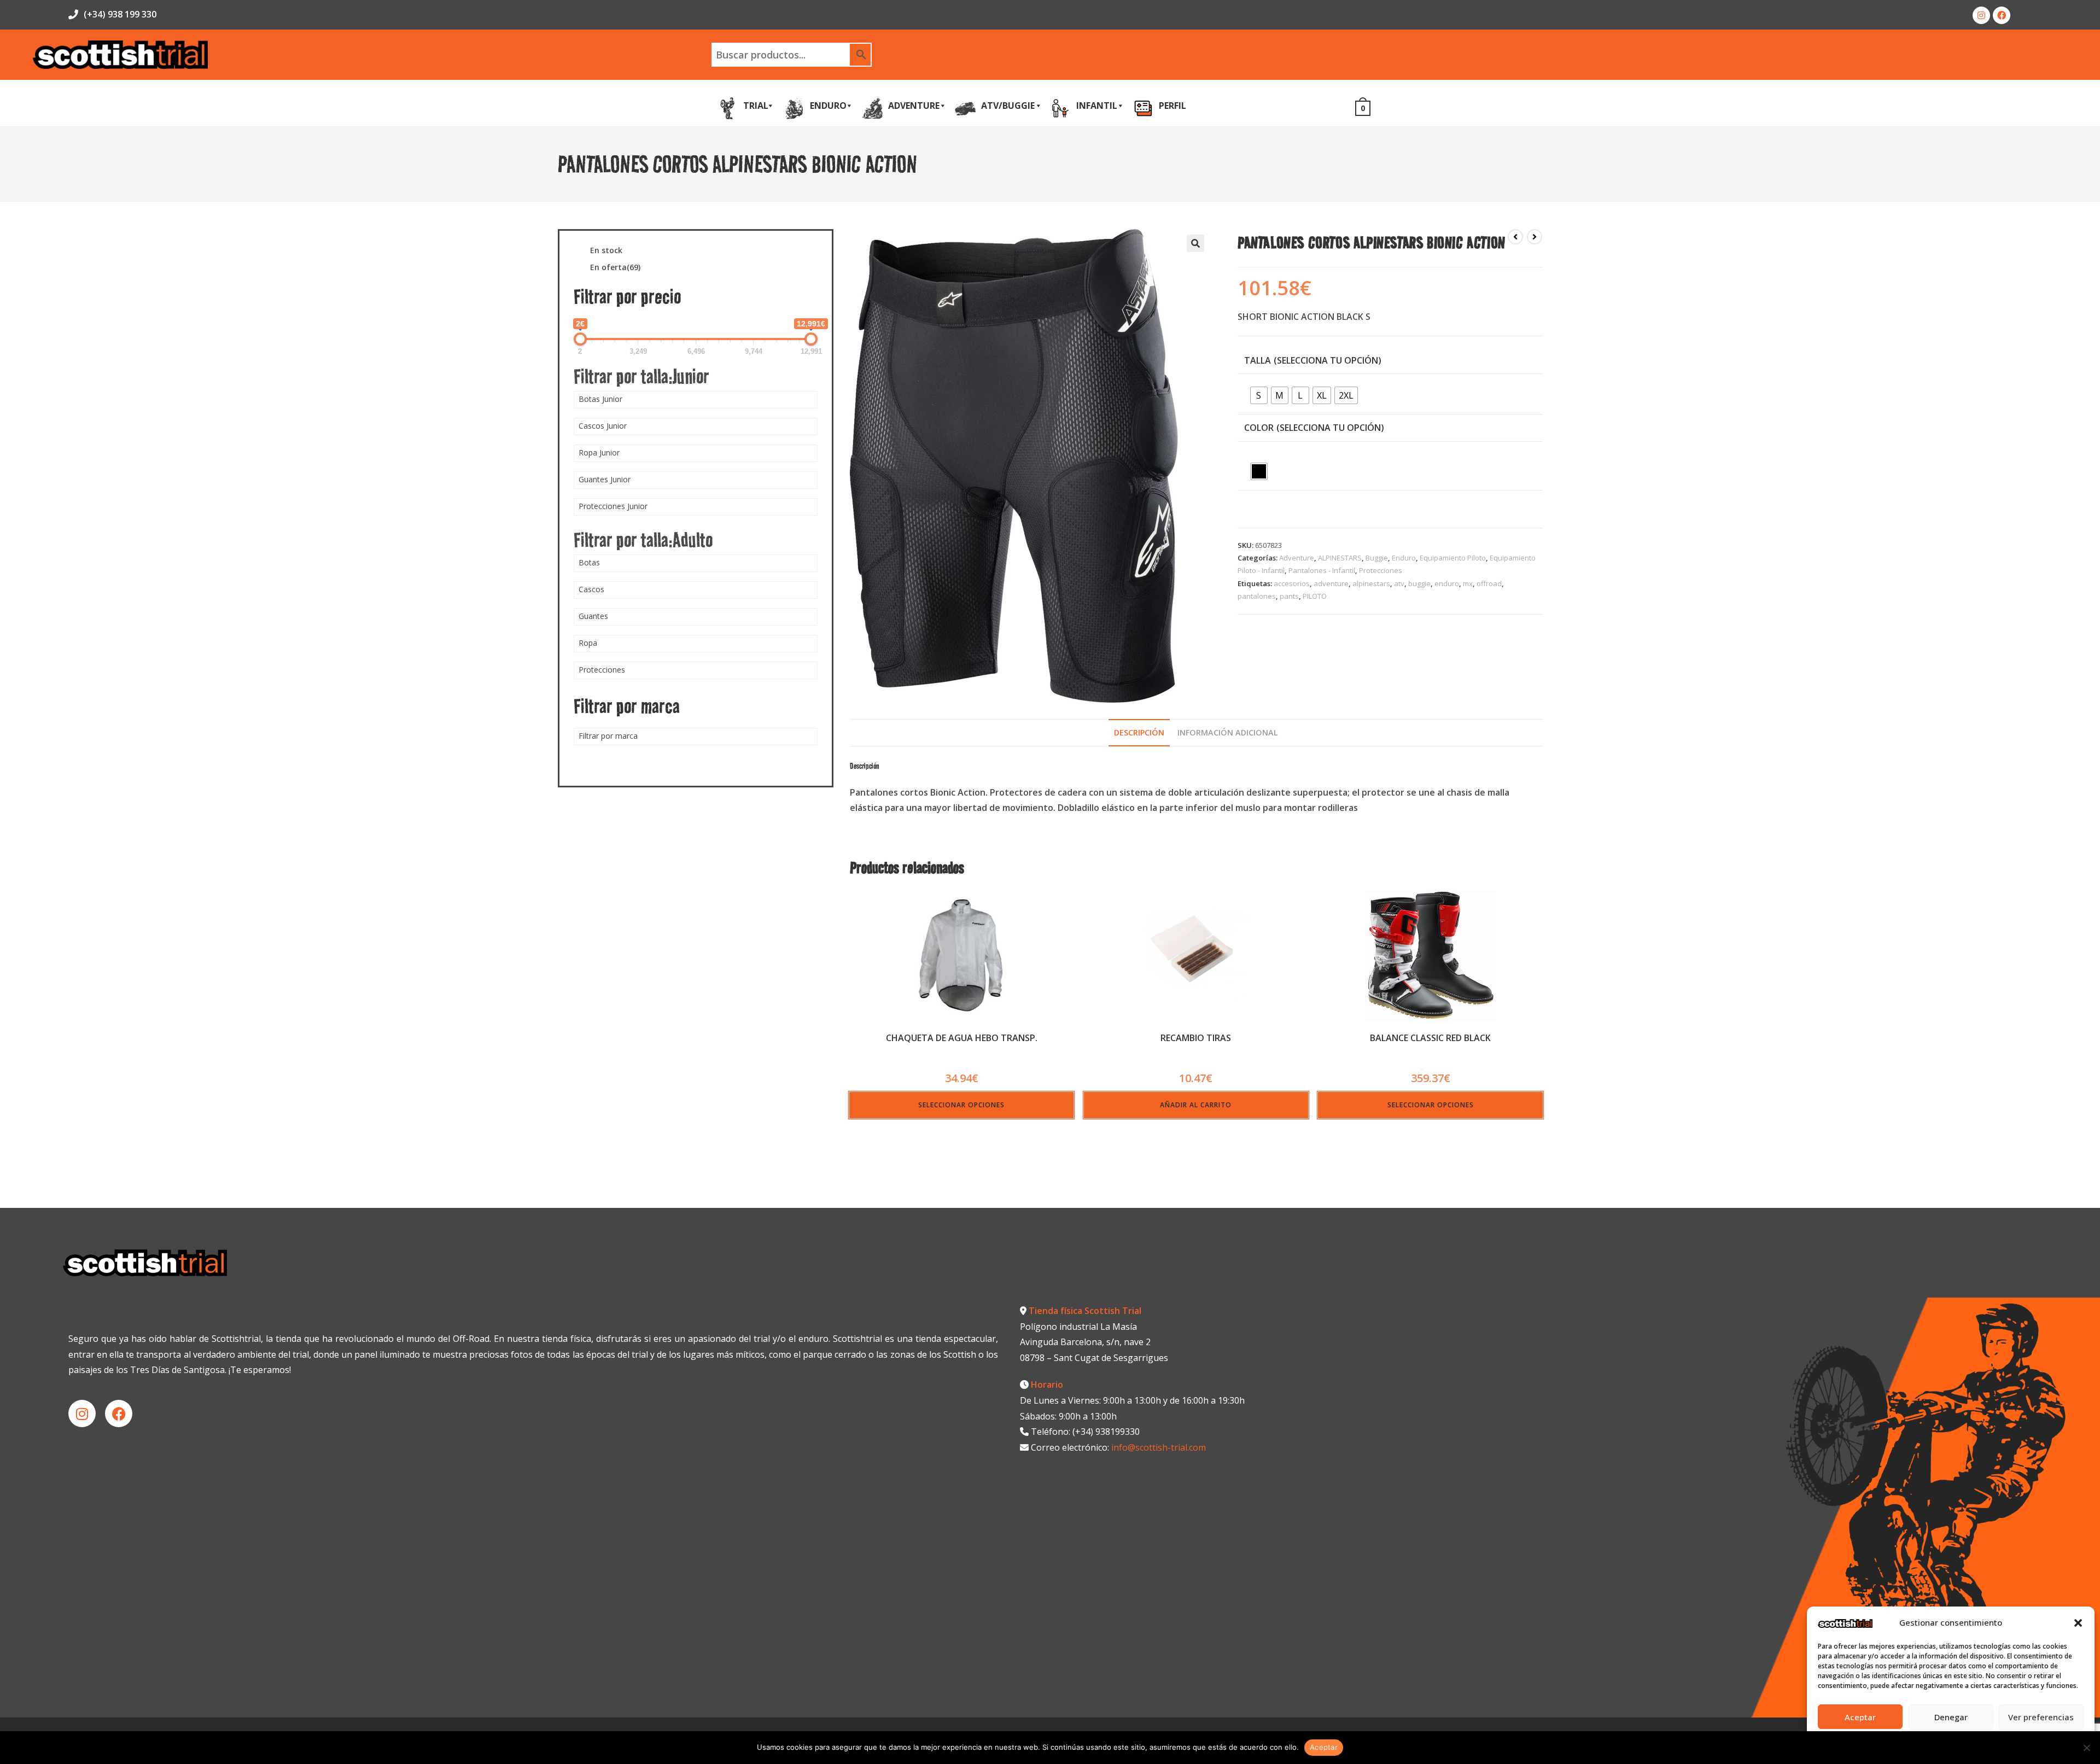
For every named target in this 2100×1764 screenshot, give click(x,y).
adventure (1331, 583)
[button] (2078, 1623)
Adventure (1297, 558)
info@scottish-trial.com (1159, 1447)
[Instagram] (1981, 15)
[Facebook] (2002, 15)
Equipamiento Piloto (1453, 558)
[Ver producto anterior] (1515, 237)
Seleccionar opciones (961, 1105)
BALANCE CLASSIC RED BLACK (1430, 1038)
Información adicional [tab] (1228, 732)
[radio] (1259, 395)
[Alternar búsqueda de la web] (1384, 107)
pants (1289, 596)
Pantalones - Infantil (1322, 570)
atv (1399, 583)
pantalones (1257, 596)
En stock (606, 251)
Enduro (1404, 558)
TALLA (1258, 360)
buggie (1419, 583)
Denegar (1951, 1717)
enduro (1447, 583)
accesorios (1292, 583)
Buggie (1377, 558)
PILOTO (1315, 596)
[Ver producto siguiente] (1535, 237)
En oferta (615, 268)
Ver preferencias (2041, 1717)
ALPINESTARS (1340, 558)
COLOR (1259, 428)
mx (1468, 583)
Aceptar (1860, 1717)
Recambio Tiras (1196, 1038)
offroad (1489, 583)
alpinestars (1371, 583)
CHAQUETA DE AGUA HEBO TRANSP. (962, 1038)
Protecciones (1381, 570)
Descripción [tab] (1139, 732)
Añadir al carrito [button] (1196, 1105)
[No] (2086, 1748)
